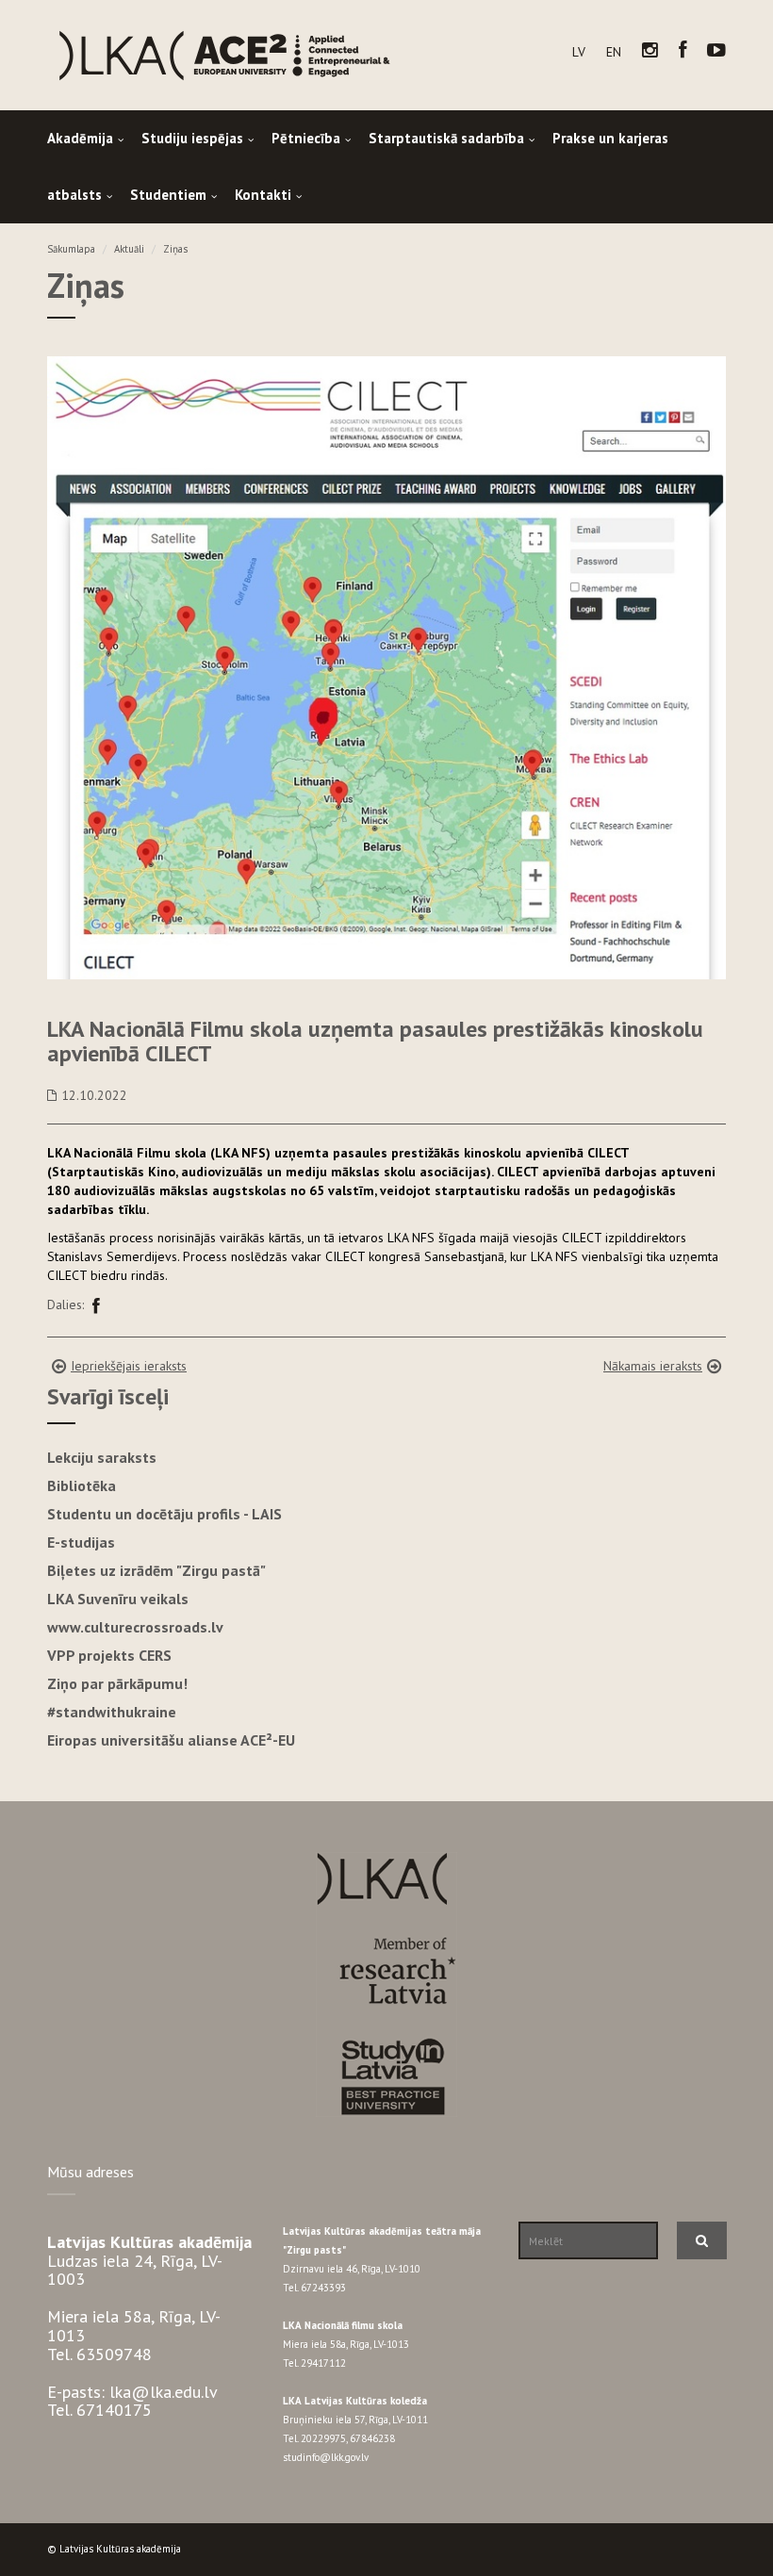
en (614, 52)
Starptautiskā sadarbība (446, 138)
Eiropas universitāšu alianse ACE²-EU (171, 1740)
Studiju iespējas (192, 138)
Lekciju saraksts (102, 1457)
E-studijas (81, 1542)
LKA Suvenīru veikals (118, 1599)
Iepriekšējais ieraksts (129, 1366)
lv (579, 52)
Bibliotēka (82, 1485)
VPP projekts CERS (109, 1655)
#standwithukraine (112, 1712)
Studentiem (168, 195)
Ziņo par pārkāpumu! (117, 1683)
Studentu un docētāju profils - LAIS (164, 1514)
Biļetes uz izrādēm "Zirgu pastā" (156, 1570)
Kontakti (263, 195)
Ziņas (175, 249)
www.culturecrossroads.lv (135, 1627)
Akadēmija (80, 138)
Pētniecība (306, 138)
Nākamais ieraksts (653, 1366)
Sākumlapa (71, 249)
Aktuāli (129, 249)
